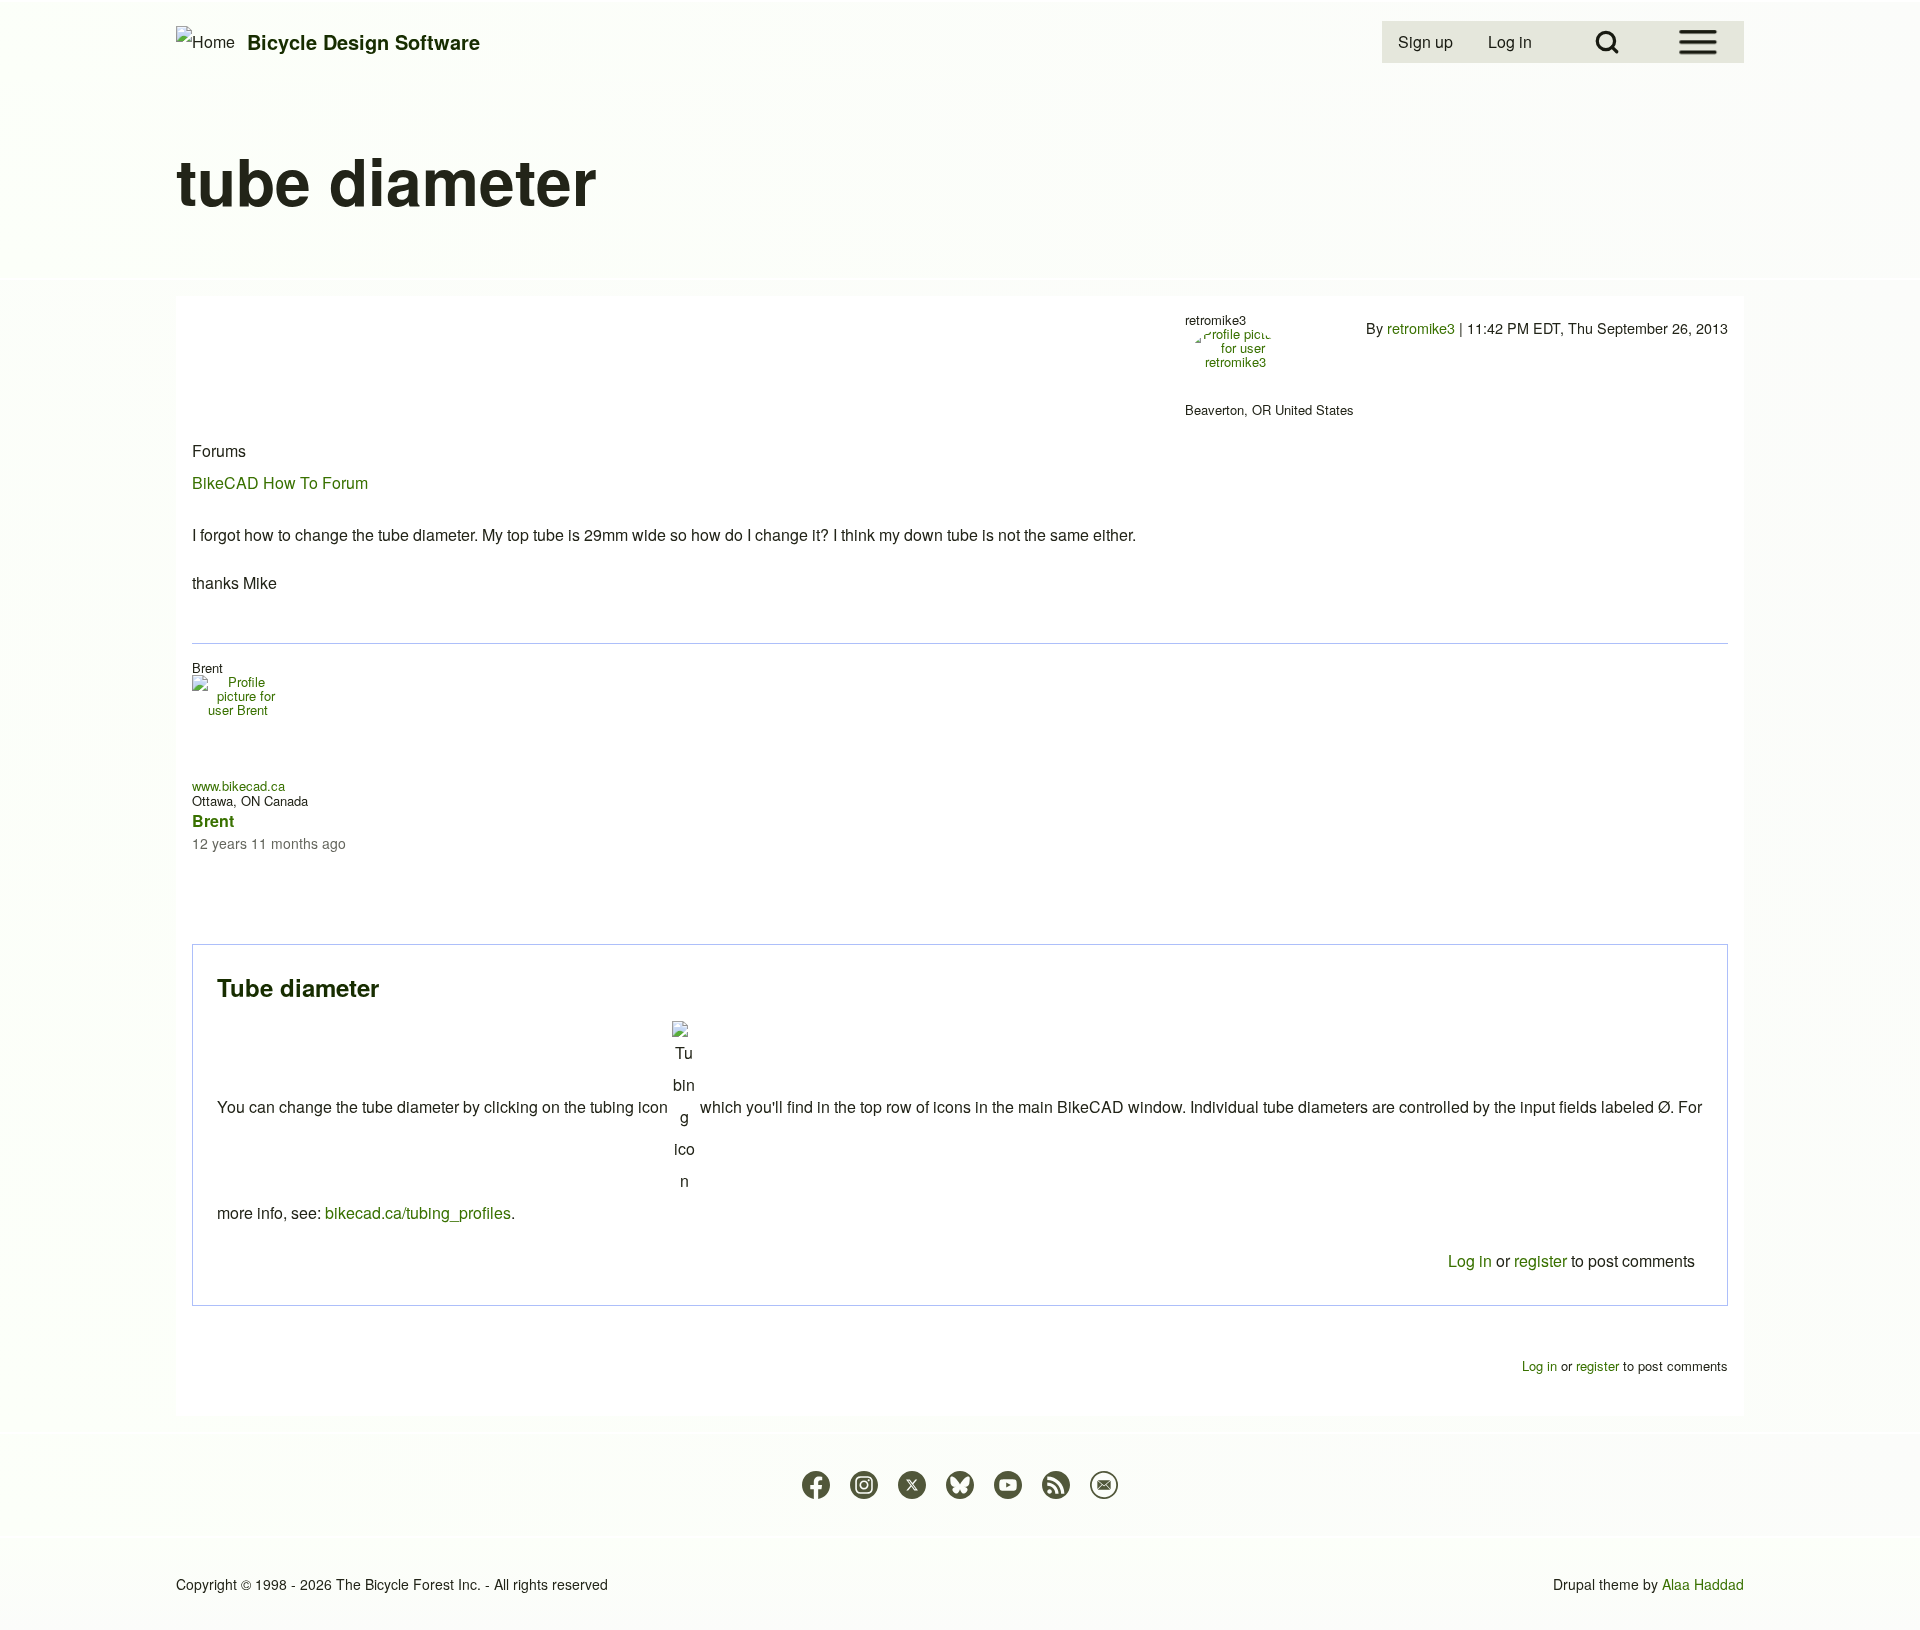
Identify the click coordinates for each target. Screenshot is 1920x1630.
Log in (1470, 1260)
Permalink (960, 815)
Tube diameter (298, 987)
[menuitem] (1427, 42)
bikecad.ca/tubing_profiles (418, 1212)
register (1540, 1260)
